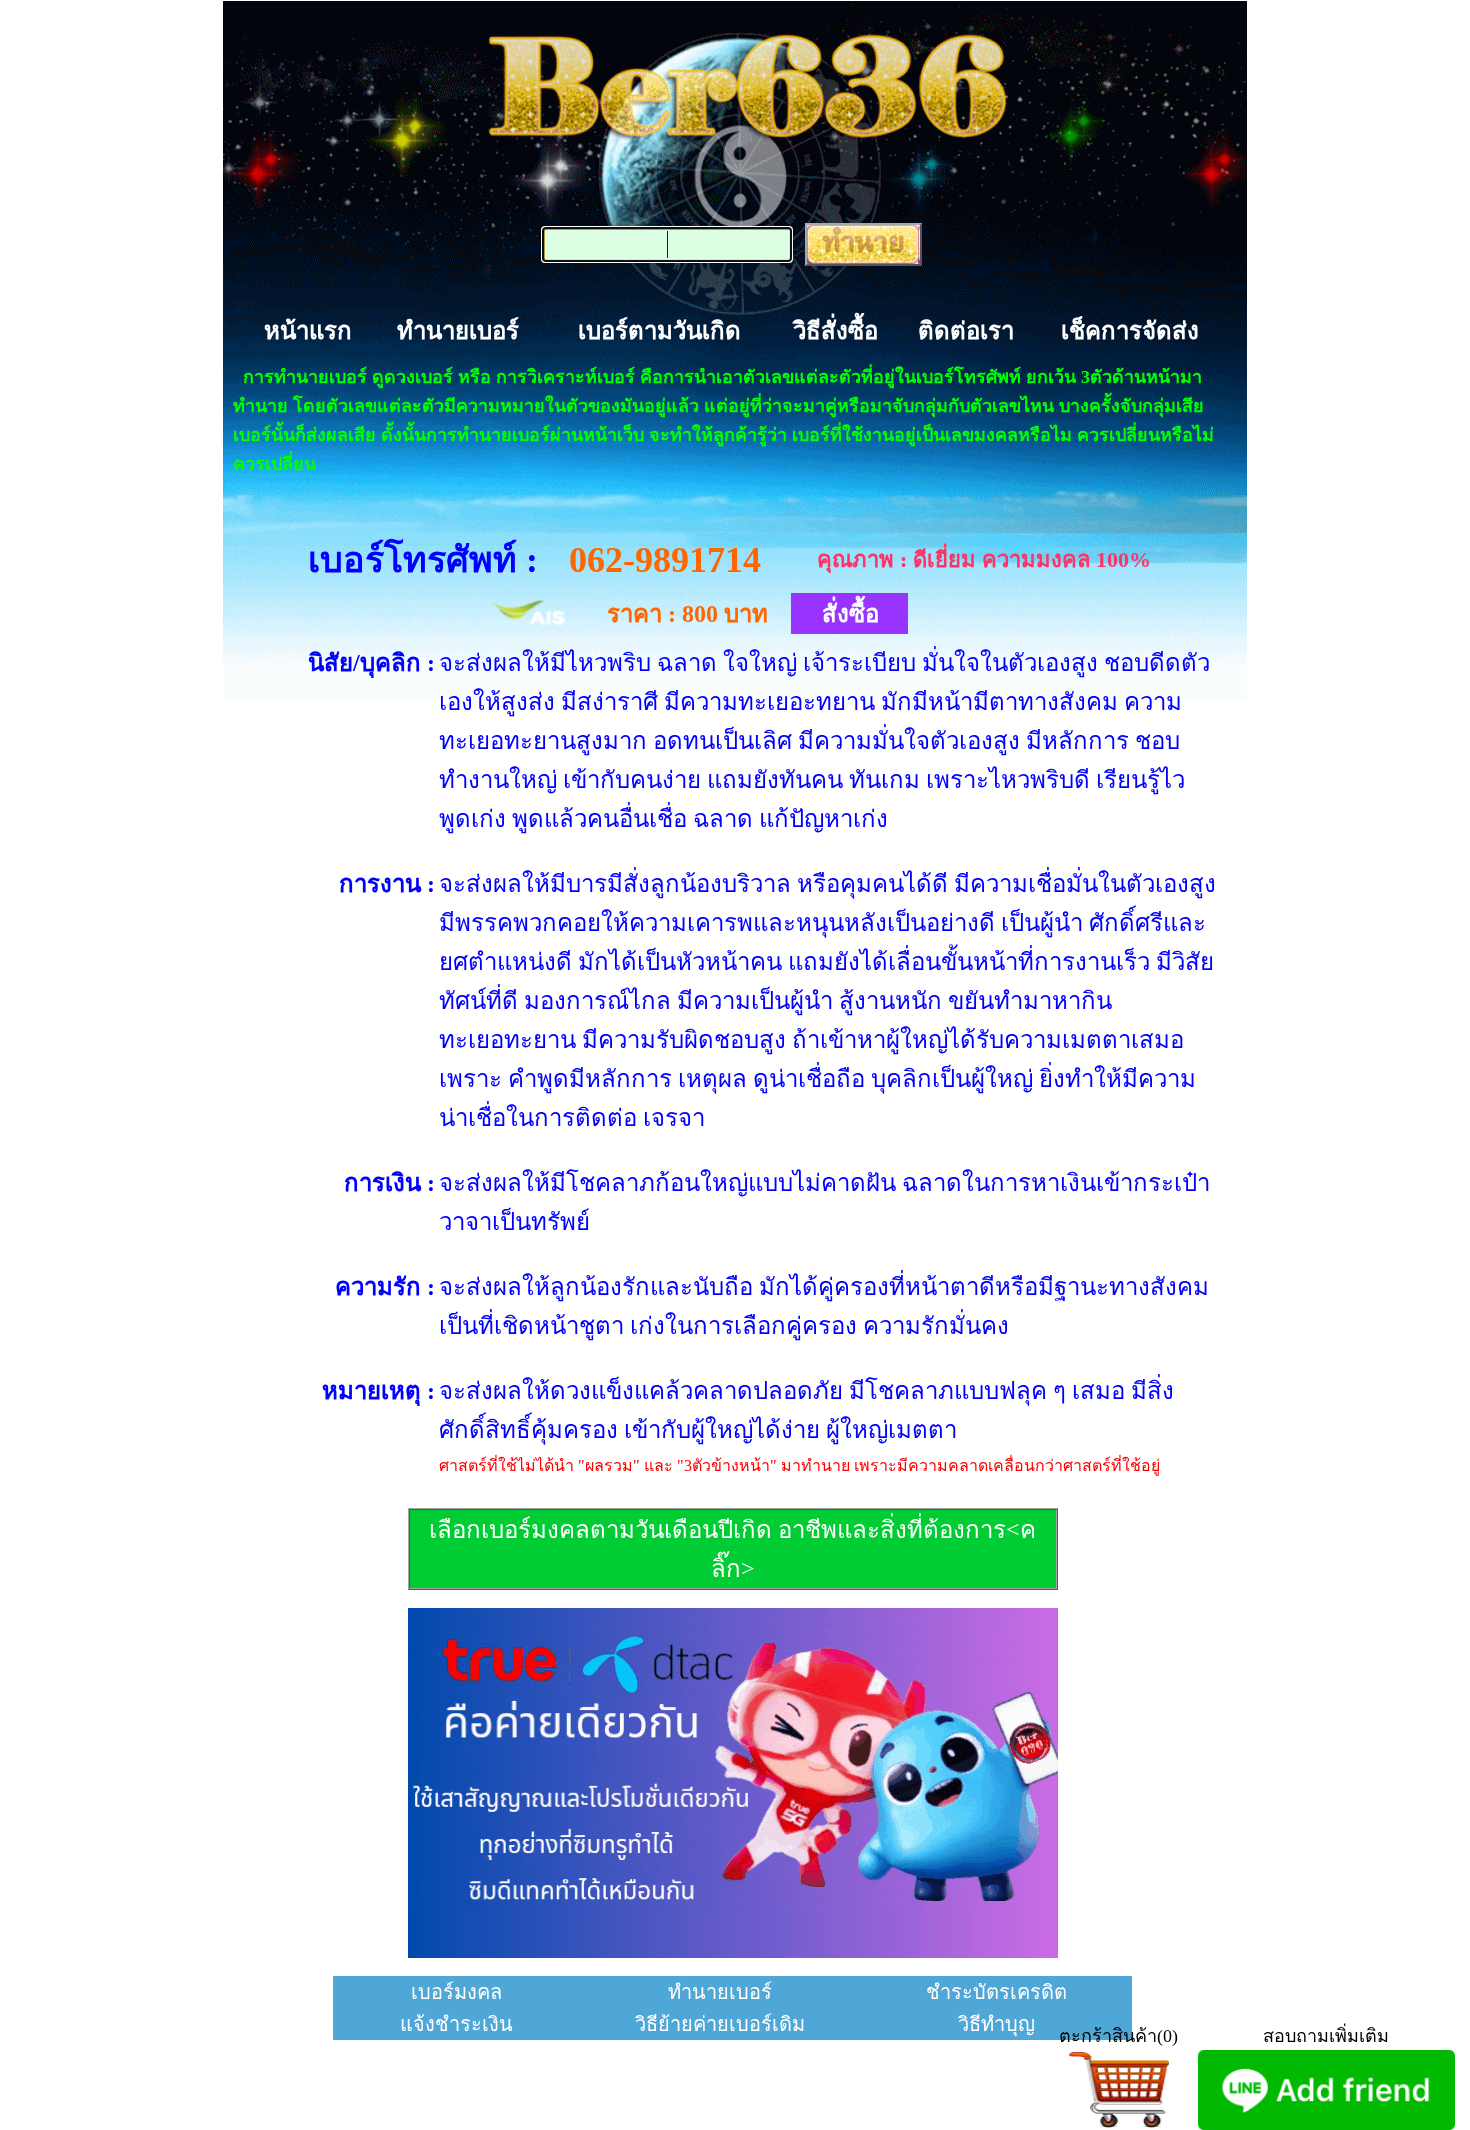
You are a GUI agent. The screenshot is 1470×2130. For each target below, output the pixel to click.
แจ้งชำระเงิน (456, 2024)
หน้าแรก (308, 331)
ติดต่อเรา (966, 331)
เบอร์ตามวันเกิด (659, 331)
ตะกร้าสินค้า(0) (1118, 2036)
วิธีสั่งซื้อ (835, 331)
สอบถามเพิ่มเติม (1326, 2036)
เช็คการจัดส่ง (1130, 331)
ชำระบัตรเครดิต (996, 1992)
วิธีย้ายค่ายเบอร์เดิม (720, 2024)
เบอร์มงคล (456, 1992)
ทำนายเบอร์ (458, 331)
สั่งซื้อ (850, 614)
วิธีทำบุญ (996, 2024)
